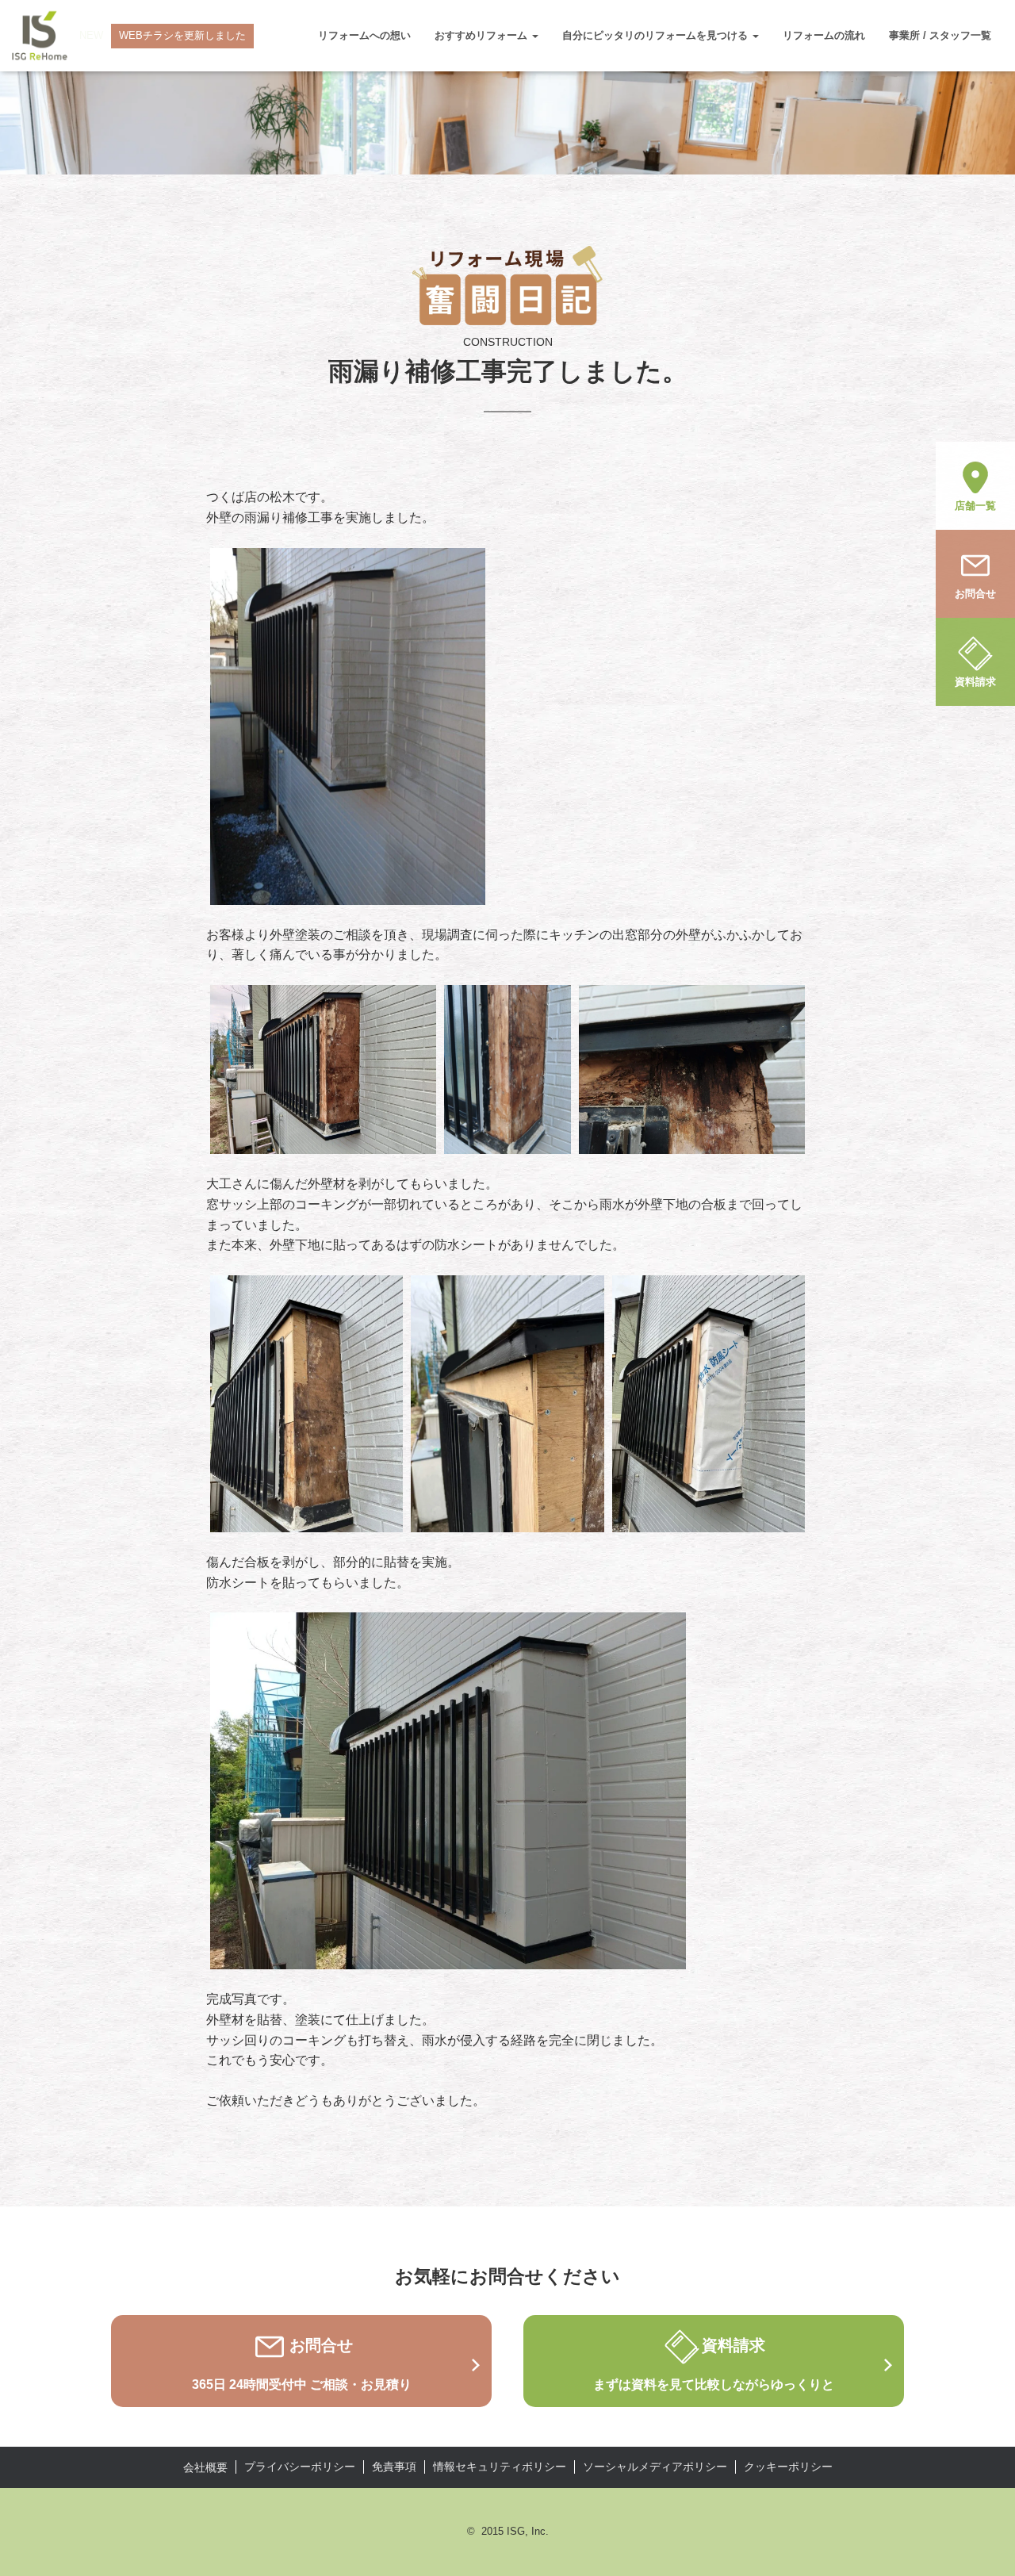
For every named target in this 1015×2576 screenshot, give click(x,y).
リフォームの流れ (824, 35)
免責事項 (394, 2467)
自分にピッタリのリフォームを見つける (657, 35)
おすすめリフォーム (483, 35)
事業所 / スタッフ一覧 (940, 35)
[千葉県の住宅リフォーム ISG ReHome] (40, 36)
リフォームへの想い (364, 35)
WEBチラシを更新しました (182, 35)
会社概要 (205, 2467)
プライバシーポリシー (300, 2467)
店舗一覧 (975, 506)
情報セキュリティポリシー (500, 2467)
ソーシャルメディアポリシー (655, 2467)
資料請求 (975, 682)
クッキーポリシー (788, 2467)
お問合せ (975, 594)
